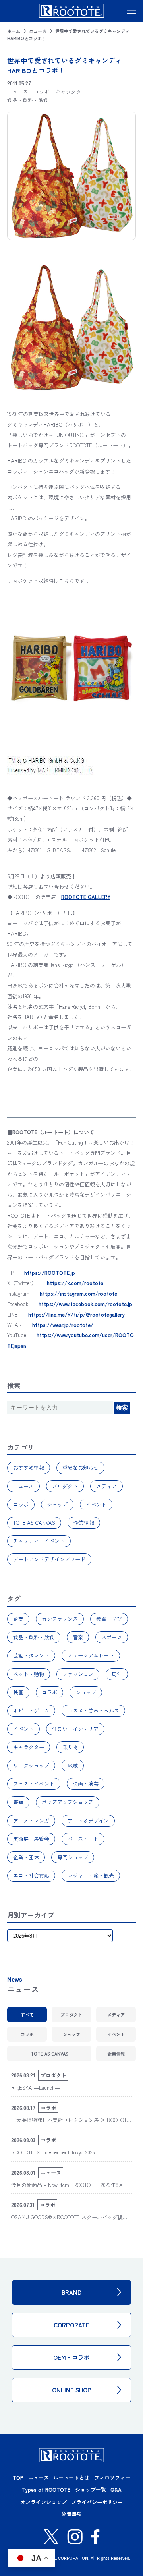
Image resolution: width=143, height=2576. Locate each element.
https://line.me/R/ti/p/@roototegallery (76, 1314)
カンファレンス (60, 1619)
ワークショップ (31, 1765)
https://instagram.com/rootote (78, 1293)
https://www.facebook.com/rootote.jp (85, 1304)
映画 (18, 1692)
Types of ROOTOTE (46, 2490)
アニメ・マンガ (31, 1821)
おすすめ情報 (29, 1467)
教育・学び (109, 1619)
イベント (96, 1504)
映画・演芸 (86, 1784)
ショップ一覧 (91, 2490)
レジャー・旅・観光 (91, 1875)
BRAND (71, 2292)
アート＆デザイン (88, 1821)
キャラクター (29, 1747)
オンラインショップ (43, 2502)
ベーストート (83, 1839)
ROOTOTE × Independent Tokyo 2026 (53, 2152)
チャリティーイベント (39, 1541)
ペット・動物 (29, 1674)
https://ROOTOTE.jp (50, 1273)
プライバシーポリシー (97, 2502)
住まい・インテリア (75, 1729)
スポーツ (112, 1637)
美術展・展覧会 (31, 1839)
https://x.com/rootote (75, 1283)
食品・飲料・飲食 (34, 1637)
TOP (18, 2478)
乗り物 (70, 1747)
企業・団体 (26, 1857)
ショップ (57, 1504)
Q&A (116, 2490)
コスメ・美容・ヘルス (93, 1711)
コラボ (21, 1504)
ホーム (14, 31)
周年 (117, 1674)
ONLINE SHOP (72, 2390)
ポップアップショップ (68, 1802)
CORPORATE (71, 2325)
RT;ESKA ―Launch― (36, 2088)
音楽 (78, 1637)
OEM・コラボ (71, 2357)
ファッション (78, 1674)
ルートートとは (71, 2478)
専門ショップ (73, 1857)
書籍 (18, 1802)
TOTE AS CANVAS (34, 1523)
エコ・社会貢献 (31, 1875)
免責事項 (71, 2514)
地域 (73, 1765)
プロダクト (65, 1486)
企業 (18, 1619)
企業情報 (84, 1523)
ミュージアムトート (91, 1655)
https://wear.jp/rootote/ (63, 1325)
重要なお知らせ (80, 1467)
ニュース (38, 31)
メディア (106, 1486)
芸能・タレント (31, 1655)
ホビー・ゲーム (31, 1711)
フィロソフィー (112, 2478)
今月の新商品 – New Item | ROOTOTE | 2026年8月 (67, 2185)
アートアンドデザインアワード (49, 1559)
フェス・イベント (34, 1784)
